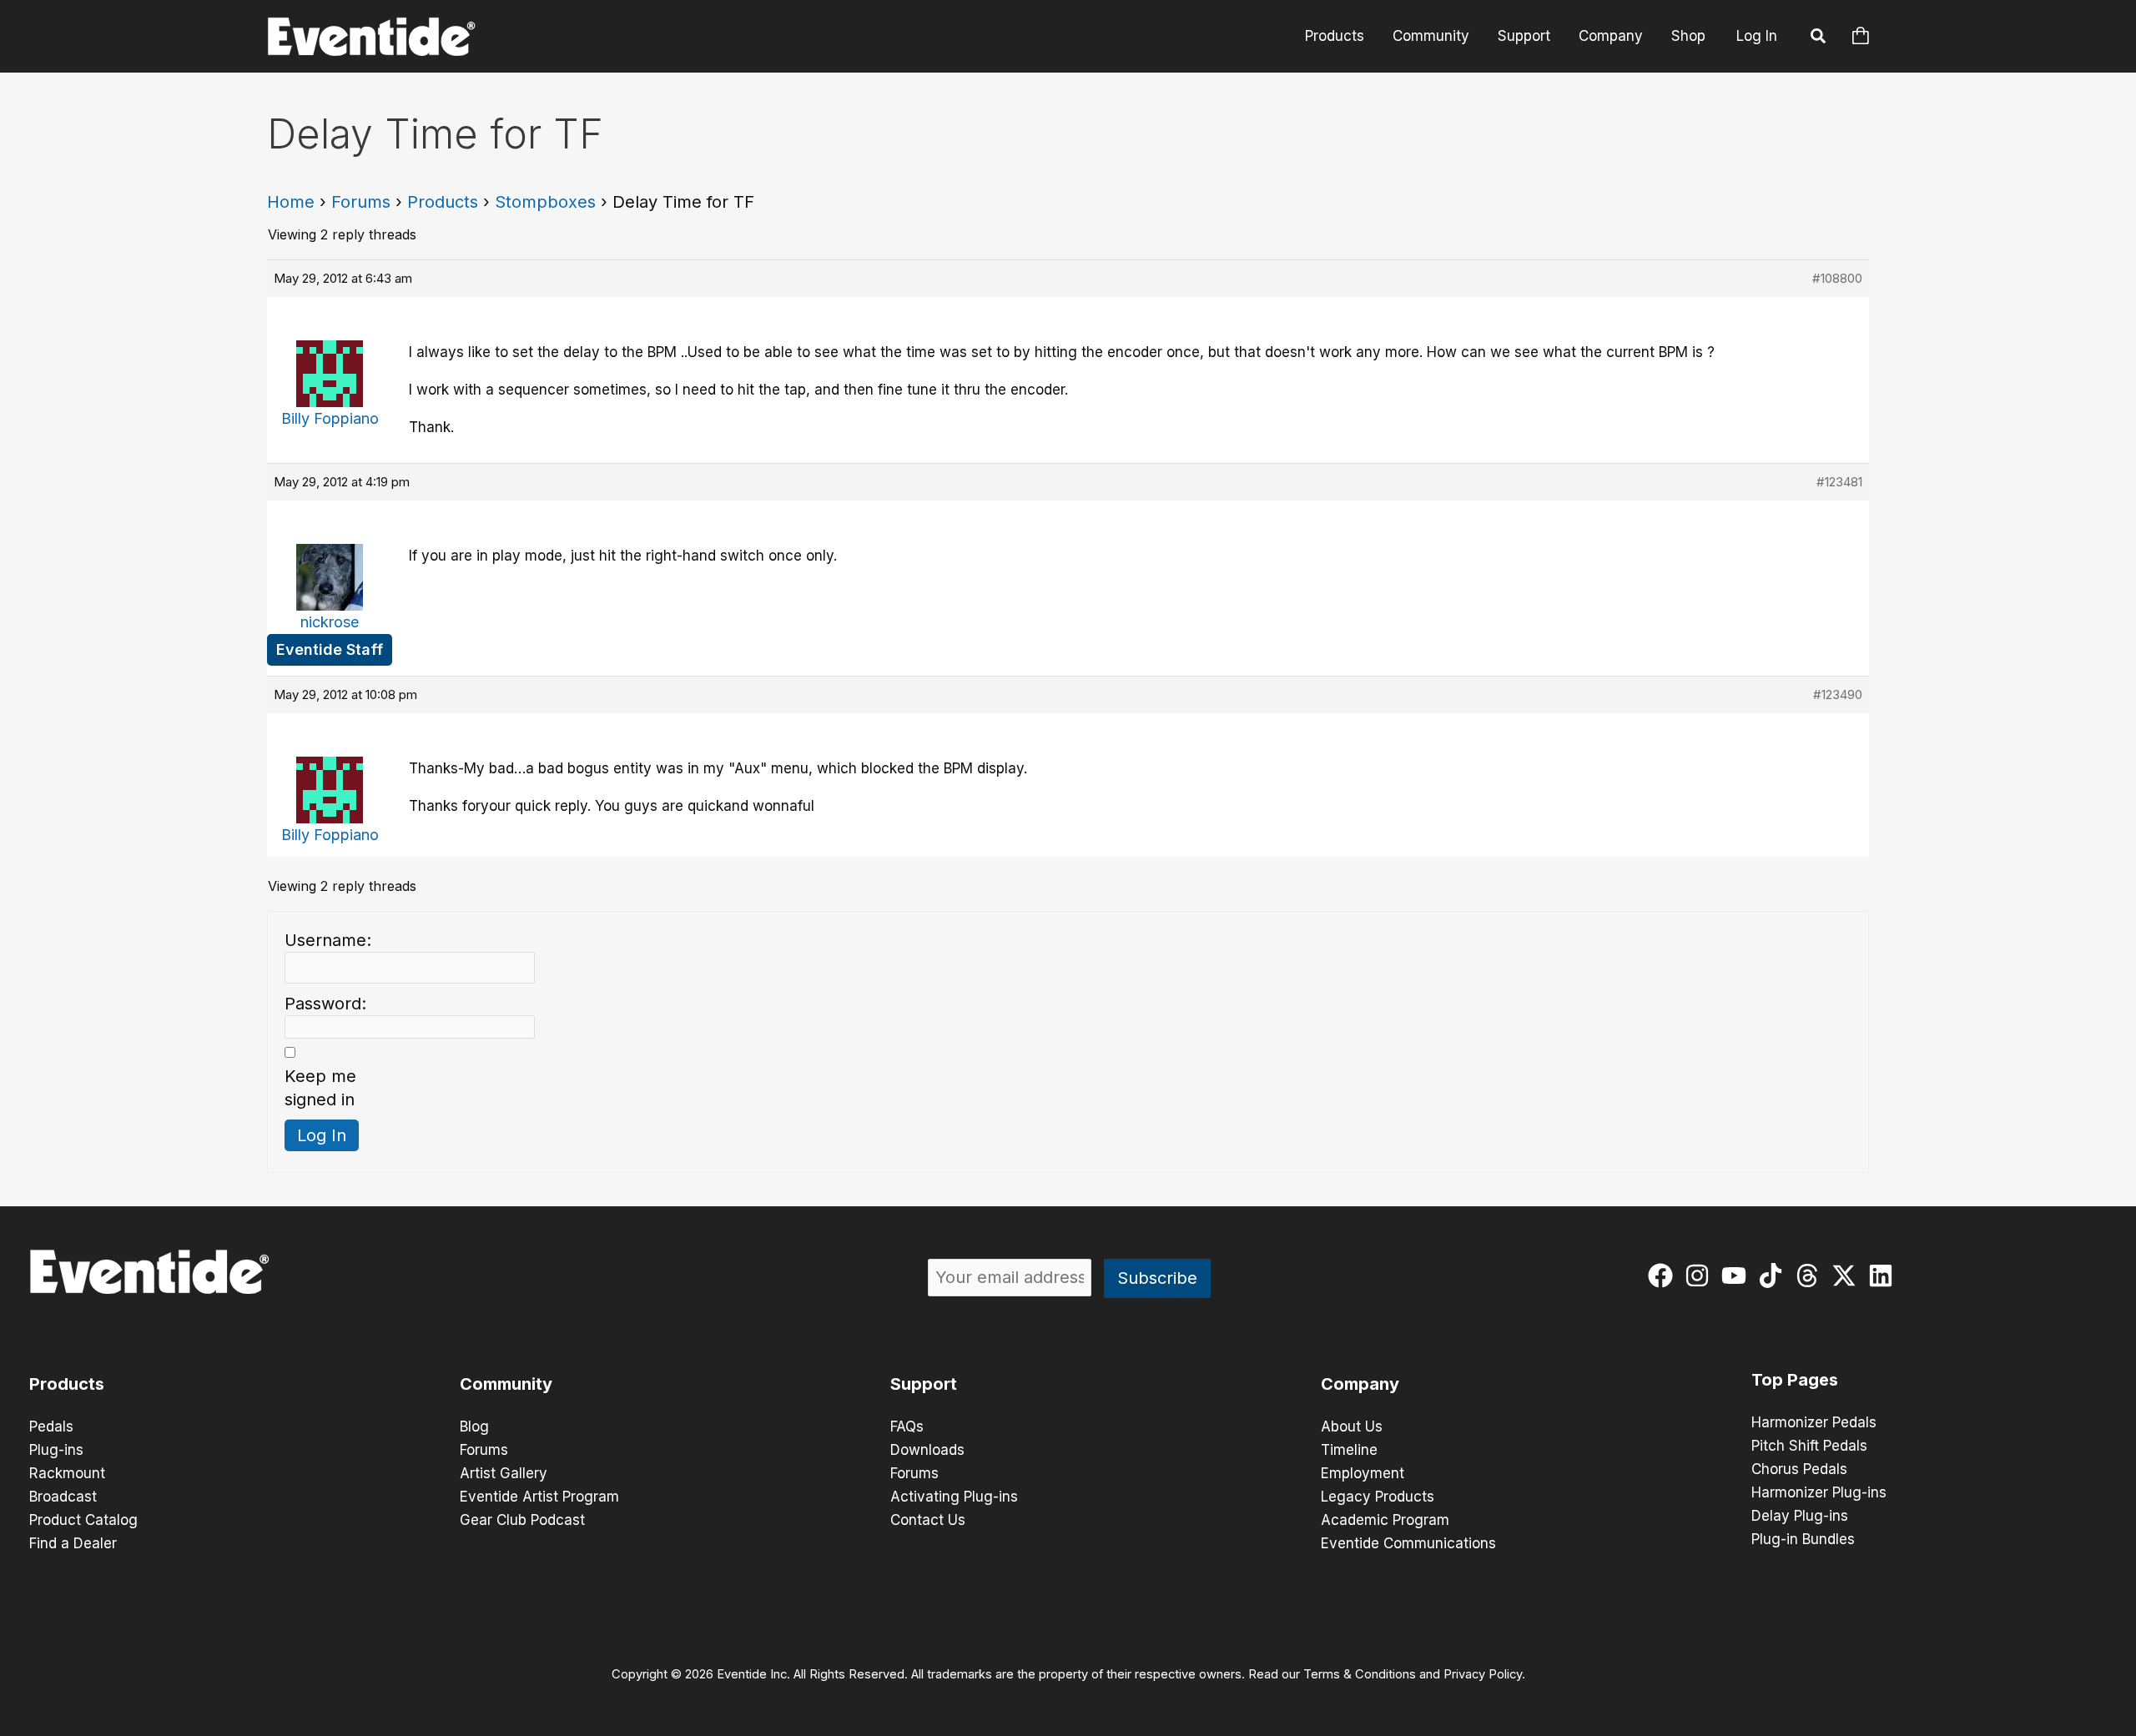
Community (1431, 36)
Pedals (51, 1427)
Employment (1363, 1473)
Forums (361, 202)
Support (1524, 36)
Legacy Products (1378, 1497)
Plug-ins (56, 1450)
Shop (1688, 36)
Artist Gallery (504, 1473)
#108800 (1837, 278)
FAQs (907, 1427)
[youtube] (1738, 1276)
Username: (328, 940)
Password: (325, 1004)
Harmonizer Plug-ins (1819, 1492)
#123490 (1838, 694)
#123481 (1839, 482)
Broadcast (63, 1497)
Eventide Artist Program (539, 1497)
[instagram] (1701, 1276)
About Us (1352, 1427)
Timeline (1349, 1450)
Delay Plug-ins (1800, 1516)
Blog (474, 1427)
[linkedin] (1884, 1276)
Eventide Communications (1408, 1543)
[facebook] (1664, 1276)
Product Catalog (83, 1520)
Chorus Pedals (1799, 1469)
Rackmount (67, 1473)
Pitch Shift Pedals (1809, 1446)
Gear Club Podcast (522, 1520)
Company (1611, 36)
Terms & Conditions (1360, 1674)
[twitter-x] (1848, 1276)
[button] (1819, 38)
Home (291, 202)
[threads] (1811, 1276)
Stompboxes (545, 202)
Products (1335, 36)
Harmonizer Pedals (1814, 1422)
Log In (1757, 36)
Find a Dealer (73, 1543)
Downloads (927, 1450)
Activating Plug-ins (954, 1497)
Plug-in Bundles (1803, 1539)
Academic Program (1385, 1520)
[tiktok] (1774, 1276)
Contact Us (928, 1520)
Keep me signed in (320, 1088)
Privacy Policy (1483, 1674)
